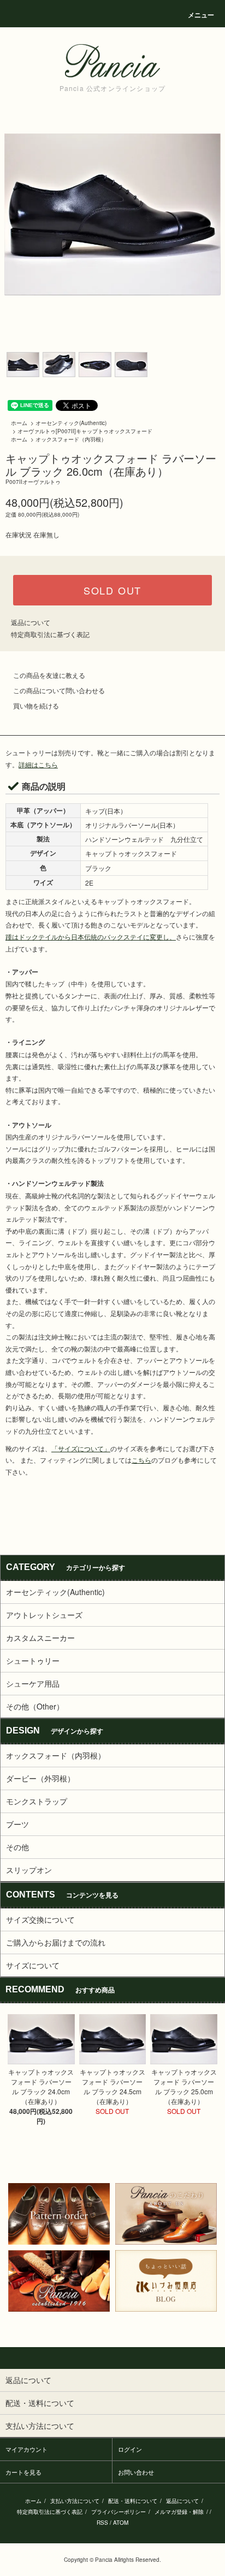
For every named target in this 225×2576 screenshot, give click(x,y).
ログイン (130, 2449)
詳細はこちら (38, 764)
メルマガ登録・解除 (179, 2512)
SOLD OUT (112, 590)
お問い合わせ (136, 2472)
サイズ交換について (40, 1919)
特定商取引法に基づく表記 (50, 634)
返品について (31, 622)
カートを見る (23, 2472)
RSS (102, 2523)
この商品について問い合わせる (59, 690)
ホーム (19, 423)
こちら (141, 1460)
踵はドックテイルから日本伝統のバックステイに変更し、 (91, 937)
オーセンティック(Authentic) (71, 423)
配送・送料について (133, 2501)
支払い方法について (75, 2501)
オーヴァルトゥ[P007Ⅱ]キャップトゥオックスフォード (85, 431)
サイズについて (33, 1965)
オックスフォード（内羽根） (71, 439)
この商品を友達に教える (49, 675)
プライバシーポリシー (119, 2512)
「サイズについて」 (81, 1448)
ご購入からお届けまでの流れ (56, 1942)
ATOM (121, 2523)
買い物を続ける (36, 705)
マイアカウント (26, 2449)
